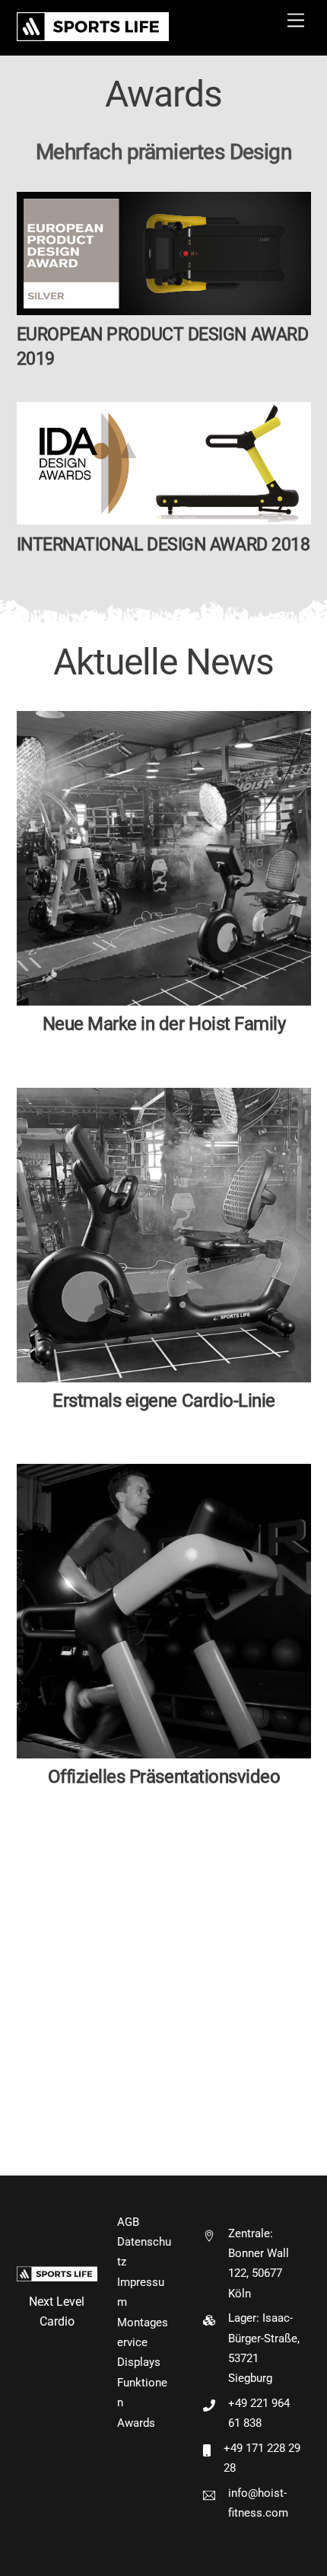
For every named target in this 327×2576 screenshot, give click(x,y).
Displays (139, 2362)
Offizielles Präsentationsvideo (163, 1777)
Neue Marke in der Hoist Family (163, 1024)
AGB (128, 2222)
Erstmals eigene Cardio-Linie (164, 1401)
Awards (136, 2423)
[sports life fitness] (93, 36)
